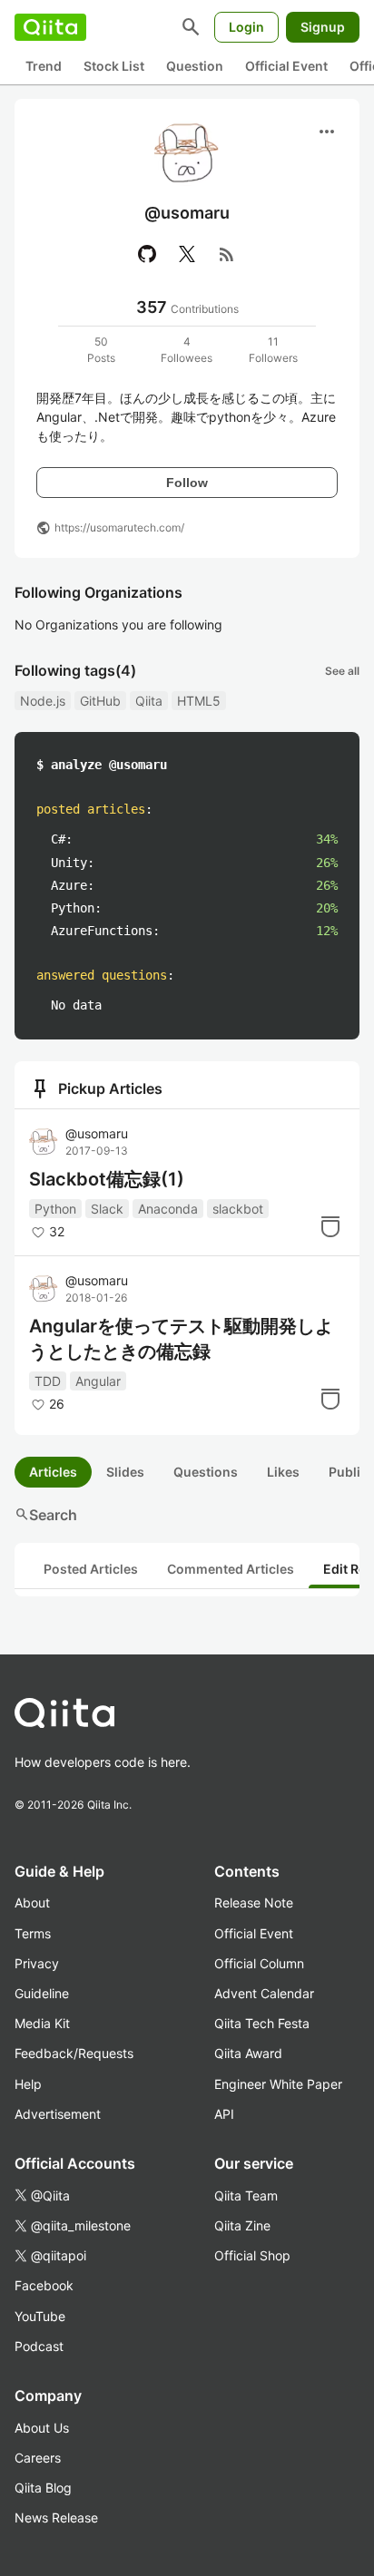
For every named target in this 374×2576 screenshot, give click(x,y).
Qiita (149, 701)
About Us (42, 2428)
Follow (187, 483)
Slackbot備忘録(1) (107, 1179)
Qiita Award (248, 2053)
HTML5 (199, 701)
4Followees (187, 350)
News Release (56, 2517)
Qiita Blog (43, 2488)
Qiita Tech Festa (262, 2023)
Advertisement (58, 2114)
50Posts (101, 350)
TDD (48, 1381)
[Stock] (330, 1226)
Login (246, 27)
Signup (323, 27)
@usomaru (97, 1133)
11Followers (273, 350)
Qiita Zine (242, 2225)
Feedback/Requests (74, 2053)
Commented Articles (231, 1569)
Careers (38, 2458)
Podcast (39, 2346)
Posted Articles (91, 1569)
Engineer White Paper (278, 2084)
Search (46, 1515)
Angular (98, 1381)
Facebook (44, 2285)
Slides (125, 1472)
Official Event (286, 66)
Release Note (254, 1903)
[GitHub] (147, 254)
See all (342, 671)
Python (55, 1209)
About (32, 1903)
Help (28, 2084)
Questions (206, 1472)
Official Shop (252, 2255)
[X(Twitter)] (187, 254)
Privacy (37, 1963)
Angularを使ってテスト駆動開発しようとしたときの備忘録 (181, 1339)
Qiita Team (246, 2195)
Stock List (114, 66)
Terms (33, 1933)
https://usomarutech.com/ (119, 527)
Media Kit (42, 2023)
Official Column (259, 1963)
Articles (53, 1472)
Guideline (42, 1993)
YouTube (40, 2316)
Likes (283, 1472)
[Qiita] (50, 27)
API (224, 2114)
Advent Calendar (264, 1993)
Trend (44, 66)
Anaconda (168, 1209)
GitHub (100, 701)
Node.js (43, 701)
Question (195, 66)
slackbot (238, 1209)
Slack (107, 1209)
